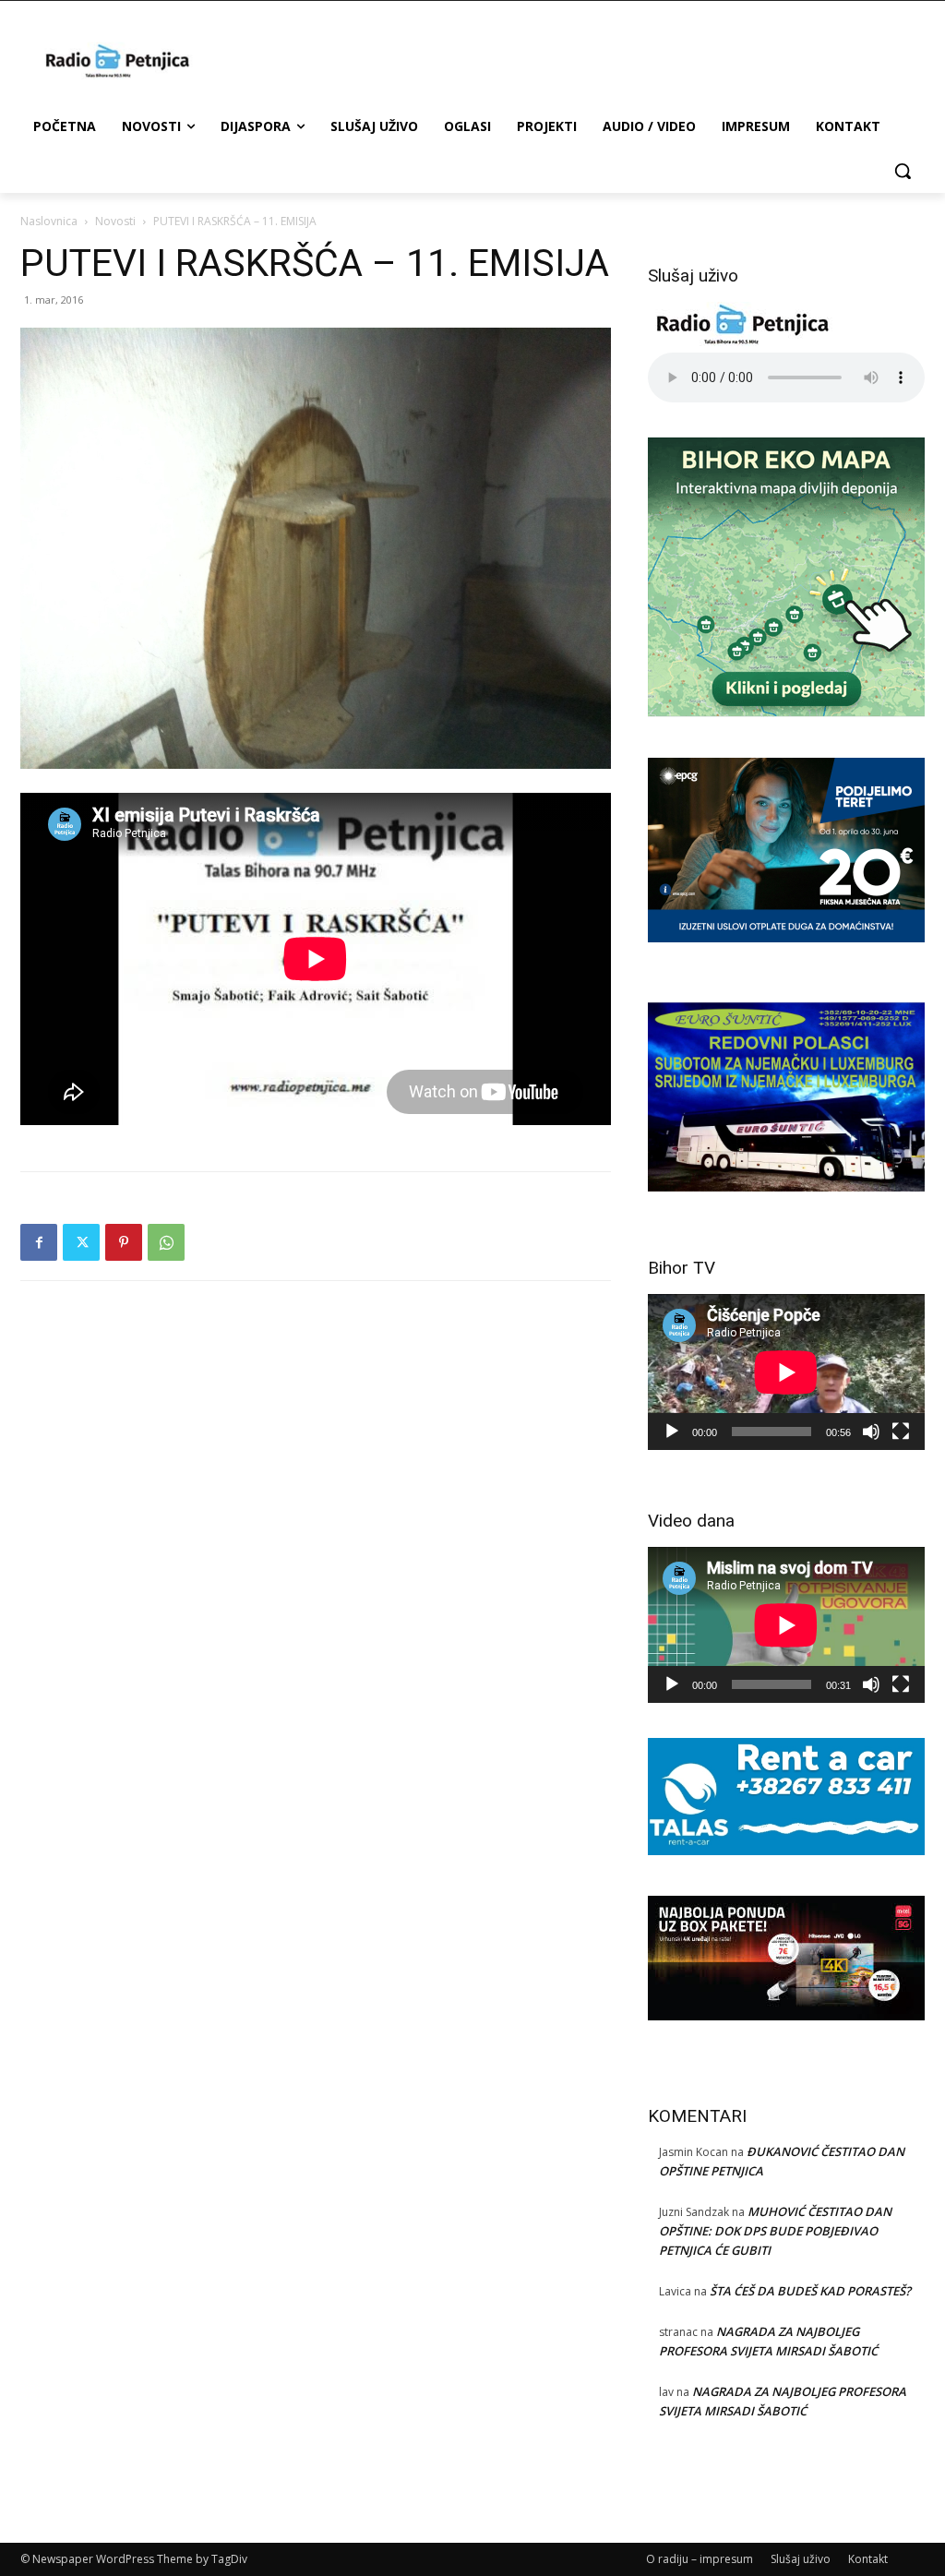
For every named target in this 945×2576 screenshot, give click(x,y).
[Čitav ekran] (901, 1432)
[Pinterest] (124, 1242)
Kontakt (868, 2559)
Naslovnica (49, 221)
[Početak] (672, 1432)
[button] (903, 171)
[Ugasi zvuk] (871, 1432)
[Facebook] (39, 1242)
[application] (786, 1372)
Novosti (115, 221)
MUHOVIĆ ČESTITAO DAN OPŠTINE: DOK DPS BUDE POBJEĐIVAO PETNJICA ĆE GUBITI (775, 2231)
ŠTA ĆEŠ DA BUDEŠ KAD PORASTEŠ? (810, 2291)
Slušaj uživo (801, 2559)
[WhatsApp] (166, 1242)
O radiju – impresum (700, 2559)
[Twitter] (81, 1242)
